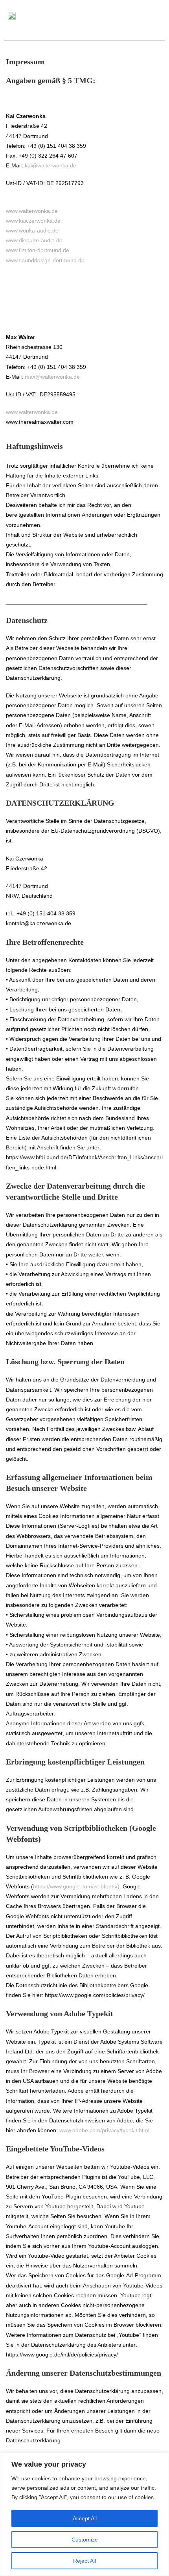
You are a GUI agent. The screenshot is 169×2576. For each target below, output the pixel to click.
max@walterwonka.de (52, 377)
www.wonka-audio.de (32, 231)
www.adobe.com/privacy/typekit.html (104, 2130)
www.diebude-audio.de (34, 240)
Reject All (84, 2561)
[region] (84, 2514)
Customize (85, 2540)
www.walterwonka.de (32, 211)
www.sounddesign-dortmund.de (45, 260)
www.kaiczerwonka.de (33, 221)
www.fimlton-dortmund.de (38, 250)
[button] (150, 15)
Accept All (85, 2518)
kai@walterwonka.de (51, 165)
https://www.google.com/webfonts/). (77, 1886)
